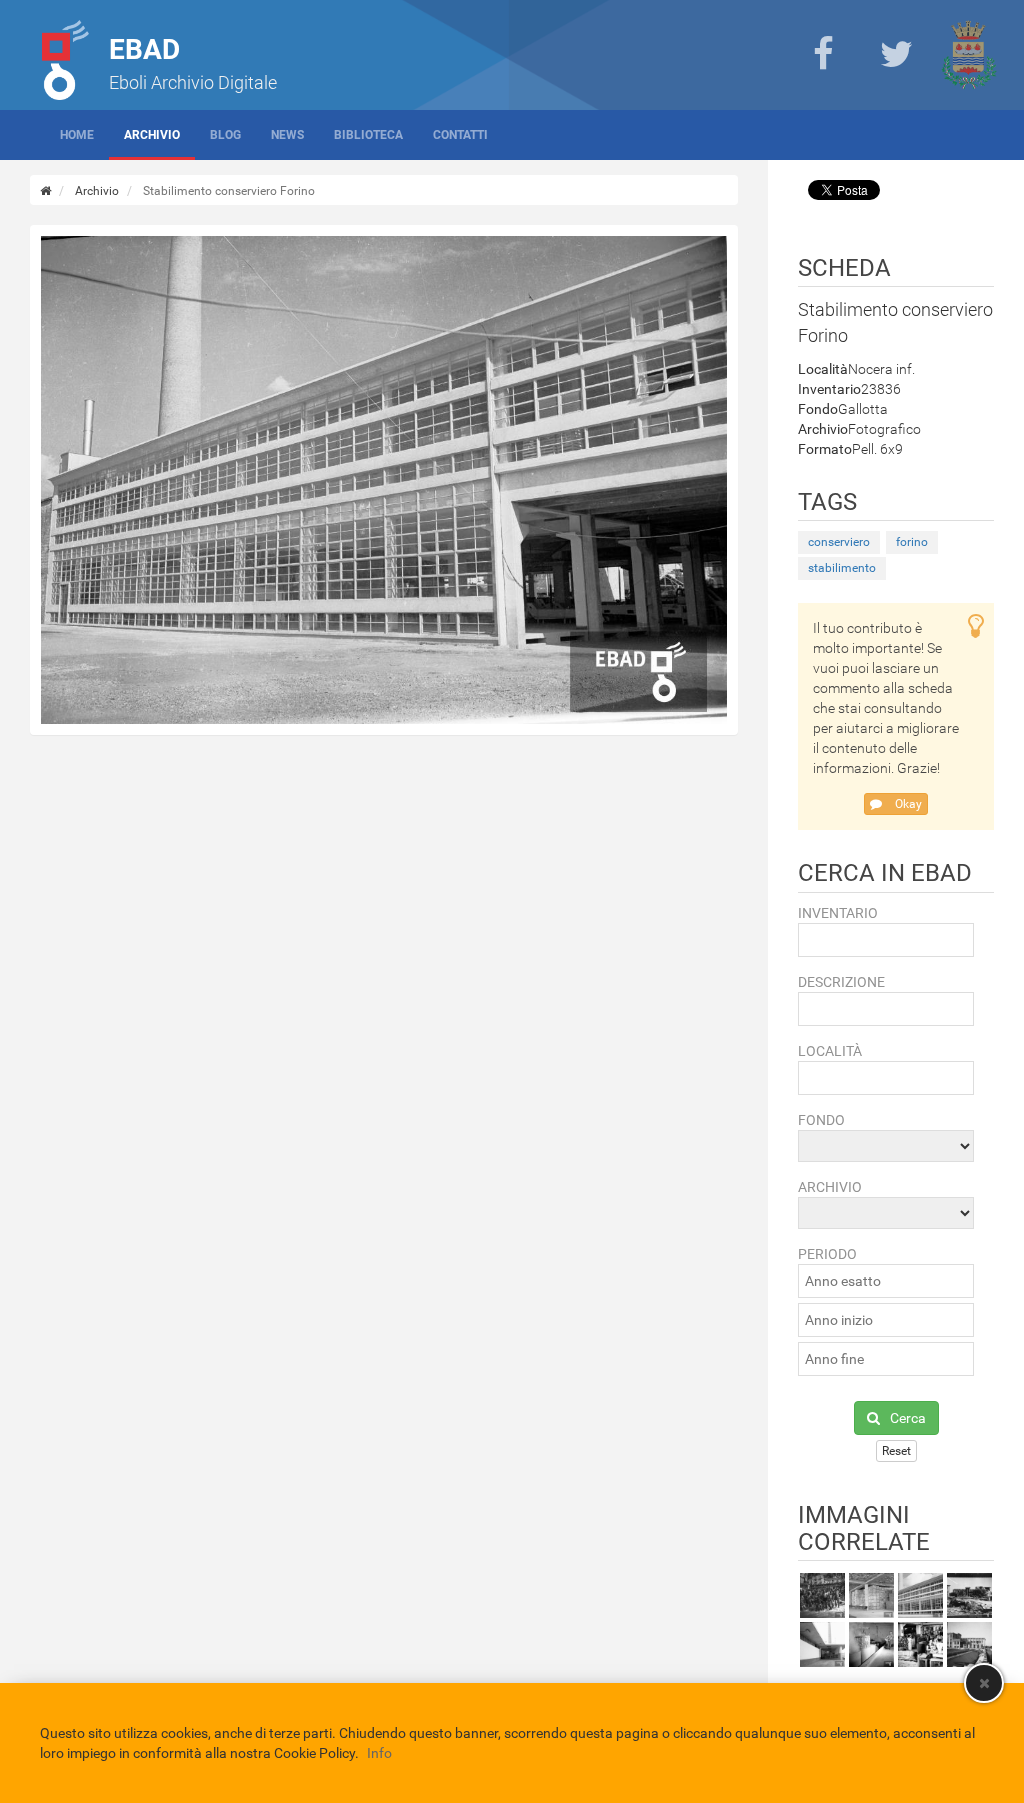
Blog (225, 135)
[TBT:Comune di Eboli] (969, 55)
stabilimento (842, 568)
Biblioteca (368, 135)
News (287, 135)
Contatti (460, 135)
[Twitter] (896, 55)
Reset (896, 1451)
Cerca (908, 1418)
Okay (907, 804)
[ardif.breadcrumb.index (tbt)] (45, 191)
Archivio (152, 135)
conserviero (839, 542)
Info (379, 1753)
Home (77, 135)
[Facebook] (823, 55)
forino (912, 542)
